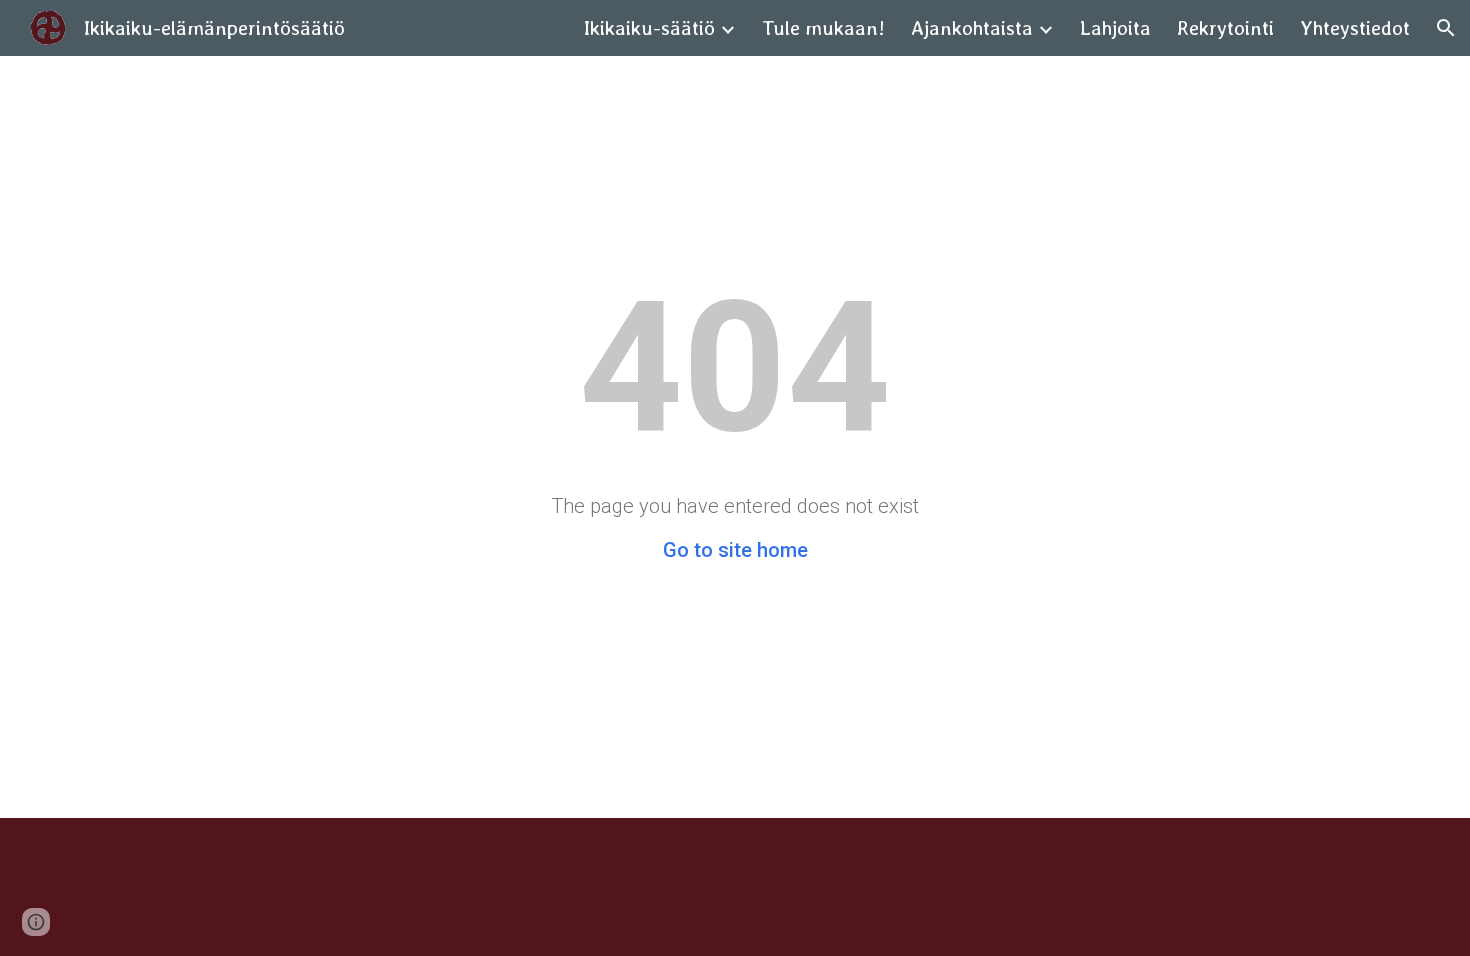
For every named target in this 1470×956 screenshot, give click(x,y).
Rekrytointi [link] (1225, 28)
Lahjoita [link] (1115, 28)
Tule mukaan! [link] (823, 28)
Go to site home (735, 550)
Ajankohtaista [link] (972, 28)
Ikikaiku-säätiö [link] (649, 28)
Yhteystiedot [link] (1355, 28)
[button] (1446, 28)
